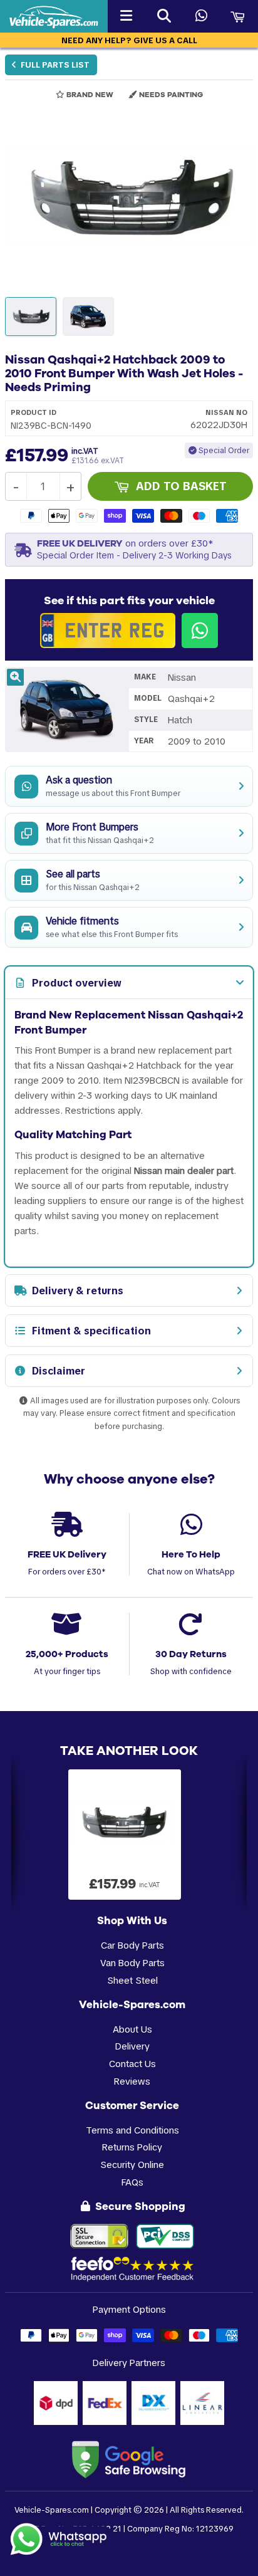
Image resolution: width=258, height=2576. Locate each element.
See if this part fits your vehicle (129, 600)
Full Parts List (54, 65)
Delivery (132, 2046)
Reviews (132, 2081)
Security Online (132, 2165)
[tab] (129, 983)
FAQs (132, 2182)
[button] (129, 196)
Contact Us (132, 2064)
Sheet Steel (132, 1980)
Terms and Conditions (132, 2130)
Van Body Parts (132, 1963)
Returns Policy (132, 2147)
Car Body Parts (132, 1945)
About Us (132, 2029)
